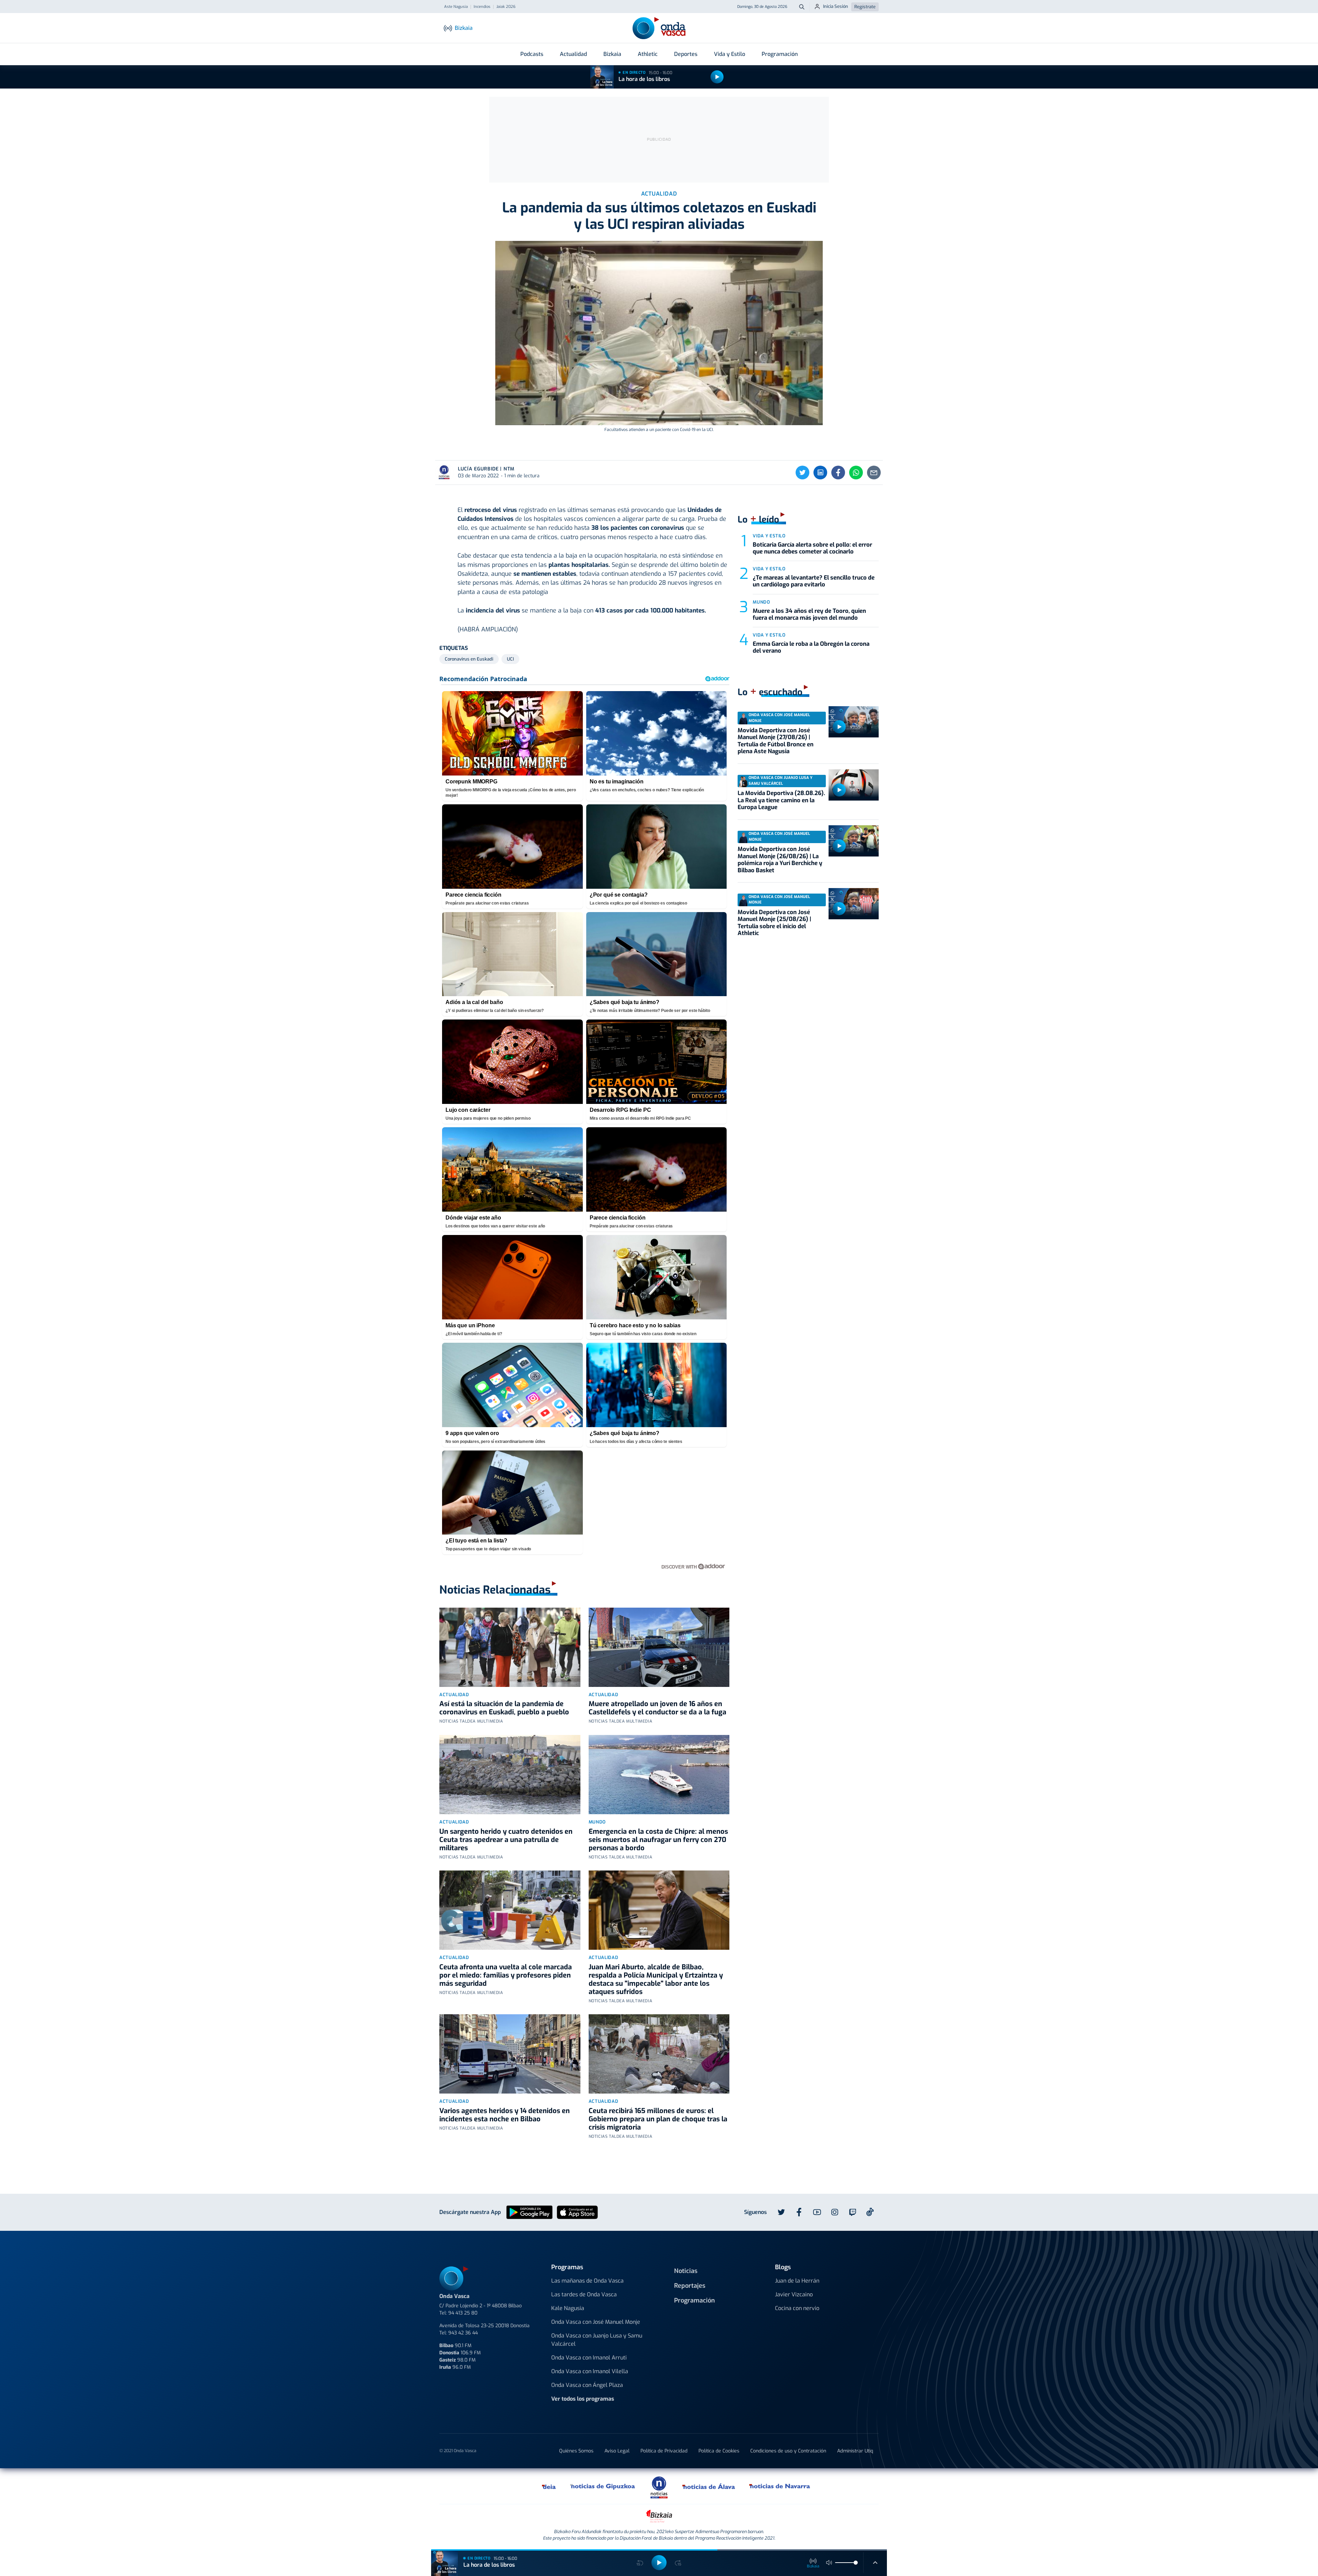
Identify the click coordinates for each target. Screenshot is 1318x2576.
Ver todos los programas (583, 2399)
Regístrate (865, 7)
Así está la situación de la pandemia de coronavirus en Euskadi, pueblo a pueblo (504, 1708)
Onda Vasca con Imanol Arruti (589, 2358)
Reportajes (690, 2286)
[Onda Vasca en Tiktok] (870, 2212)
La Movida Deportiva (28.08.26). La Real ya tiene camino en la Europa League (781, 800)
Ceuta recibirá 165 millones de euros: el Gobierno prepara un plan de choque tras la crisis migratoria (658, 2119)
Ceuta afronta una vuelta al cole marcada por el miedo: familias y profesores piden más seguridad (506, 1975)
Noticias (686, 2271)
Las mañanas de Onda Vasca (587, 2281)
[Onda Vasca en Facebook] (799, 2212)
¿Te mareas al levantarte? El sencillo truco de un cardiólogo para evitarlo (814, 581)
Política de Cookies (719, 2451)
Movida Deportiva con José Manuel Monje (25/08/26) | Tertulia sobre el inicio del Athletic (774, 923)
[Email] (874, 473)
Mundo (597, 1822)
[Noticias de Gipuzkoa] (603, 2486)
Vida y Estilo (730, 54)
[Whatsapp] (856, 473)
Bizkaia (612, 54)
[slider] (856, 2563)
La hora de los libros (644, 79)
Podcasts (532, 54)
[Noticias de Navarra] (780, 2486)
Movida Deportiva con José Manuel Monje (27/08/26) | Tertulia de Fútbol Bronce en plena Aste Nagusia (776, 741)
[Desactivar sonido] (829, 2563)
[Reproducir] (717, 77)
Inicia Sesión (836, 6)
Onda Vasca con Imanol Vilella (590, 2371)
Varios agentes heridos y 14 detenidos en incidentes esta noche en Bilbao (505, 2115)
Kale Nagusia (568, 2308)
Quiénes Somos (576, 2451)
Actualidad (573, 54)
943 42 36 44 (463, 2333)
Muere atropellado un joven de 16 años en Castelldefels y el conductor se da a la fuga (657, 1708)
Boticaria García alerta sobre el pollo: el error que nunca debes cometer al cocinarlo (812, 548)
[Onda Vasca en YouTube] (817, 2212)
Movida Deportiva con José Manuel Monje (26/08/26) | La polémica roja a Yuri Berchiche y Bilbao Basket (780, 860)
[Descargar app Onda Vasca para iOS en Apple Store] (577, 2212)
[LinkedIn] (820, 473)
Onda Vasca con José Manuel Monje (596, 2322)
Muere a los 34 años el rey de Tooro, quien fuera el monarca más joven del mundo (809, 614)
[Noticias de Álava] (709, 2486)
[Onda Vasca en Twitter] (781, 2212)
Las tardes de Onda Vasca (584, 2294)
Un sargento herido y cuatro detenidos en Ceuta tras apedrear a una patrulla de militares (506, 1840)
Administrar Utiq (855, 2451)
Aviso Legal (617, 2451)
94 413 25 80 (463, 2313)
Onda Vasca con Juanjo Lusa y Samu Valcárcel (597, 2340)
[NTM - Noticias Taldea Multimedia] (659, 2487)
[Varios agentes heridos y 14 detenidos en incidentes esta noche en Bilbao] (510, 2054)
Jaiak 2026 (506, 7)
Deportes (686, 54)
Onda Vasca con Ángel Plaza (587, 2385)
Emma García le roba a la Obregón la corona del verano (811, 647)
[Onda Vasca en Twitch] (853, 2212)
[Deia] (549, 2486)
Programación (780, 54)
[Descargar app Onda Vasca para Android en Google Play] (529, 2212)
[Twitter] (802, 473)
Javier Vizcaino (794, 2294)
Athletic (648, 54)
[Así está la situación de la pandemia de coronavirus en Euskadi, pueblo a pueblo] (510, 1647)
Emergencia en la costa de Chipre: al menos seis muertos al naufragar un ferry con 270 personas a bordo (658, 1840)
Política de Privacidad (664, 2451)
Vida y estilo (769, 536)
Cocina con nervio (797, 2308)
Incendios (482, 7)
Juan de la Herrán (797, 2281)
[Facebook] (838, 473)
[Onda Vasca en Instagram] (835, 2212)
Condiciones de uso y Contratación (788, 2451)
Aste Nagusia (456, 7)
